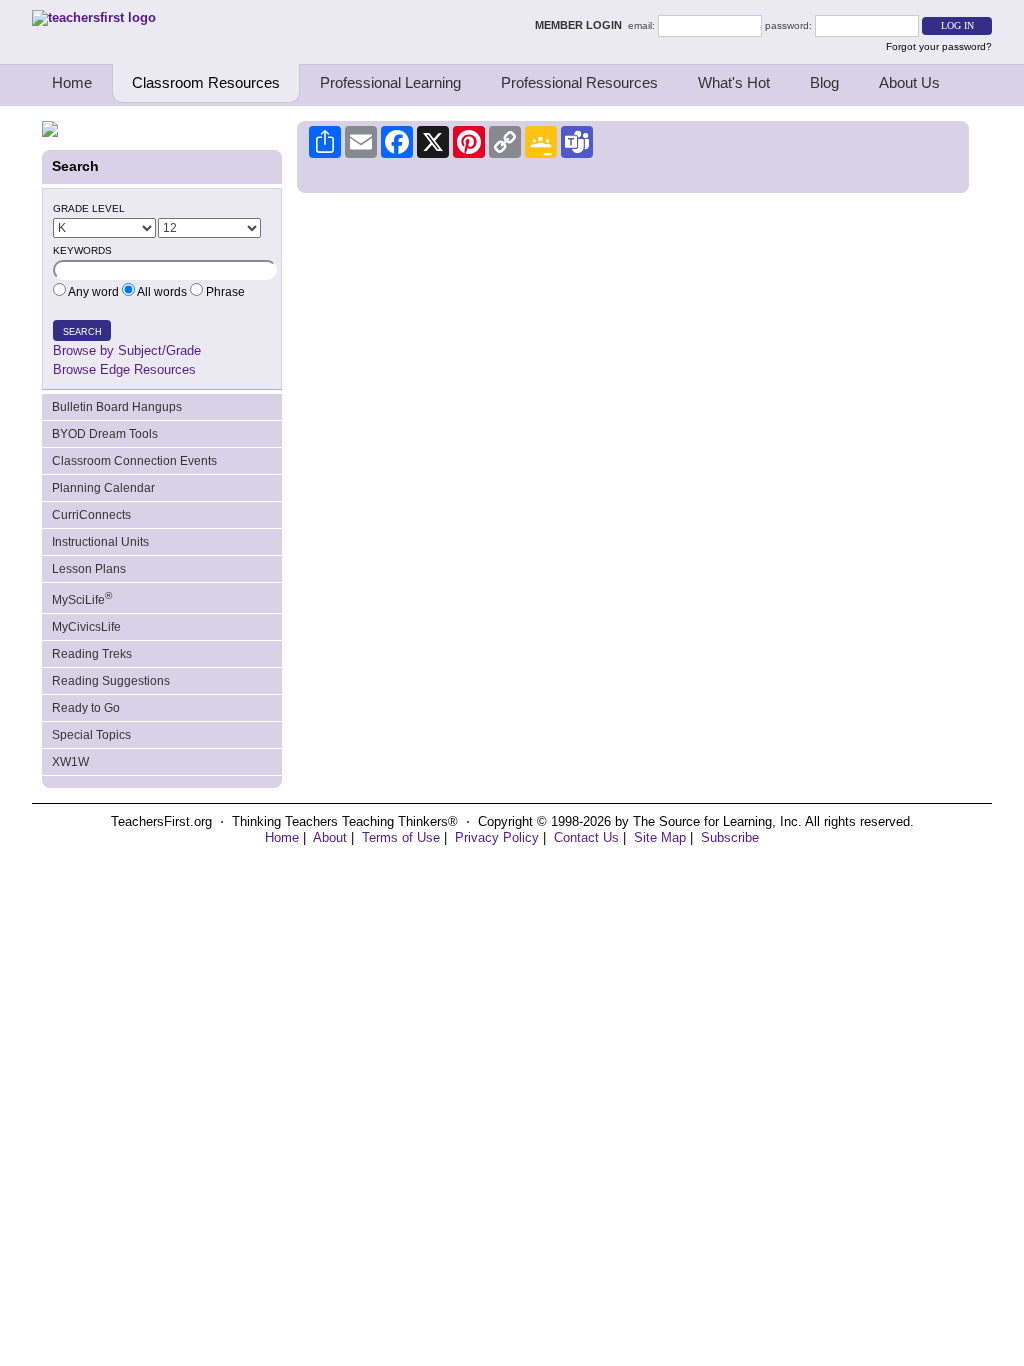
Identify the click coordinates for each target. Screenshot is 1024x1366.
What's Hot (734, 82)
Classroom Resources (206, 82)
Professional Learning (390, 82)
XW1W (70, 762)
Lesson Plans (89, 569)
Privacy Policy (497, 837)
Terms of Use (401, 837)
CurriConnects (91, 515)
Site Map (660, 837)
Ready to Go (86, 708)
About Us (909, 82)
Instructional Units (100, 542)
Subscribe (730, 837)
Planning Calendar (103, 488)
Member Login (581, 25)
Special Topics (91, 735)
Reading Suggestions (111, 681)
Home (72, 82)
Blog (824, 82)
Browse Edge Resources (124, 369)
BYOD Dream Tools (105, 434)
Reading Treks (92, 654)
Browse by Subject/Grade (127, 350)
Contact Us (586, 837)
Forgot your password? (939, 46)
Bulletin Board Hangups (117, 407)
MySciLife (82, 598)
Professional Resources (579, 82)
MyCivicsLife (86, 627)
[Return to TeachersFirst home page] (94, 17)
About (330, 837)
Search (82, 332)
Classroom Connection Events (134, 461)
